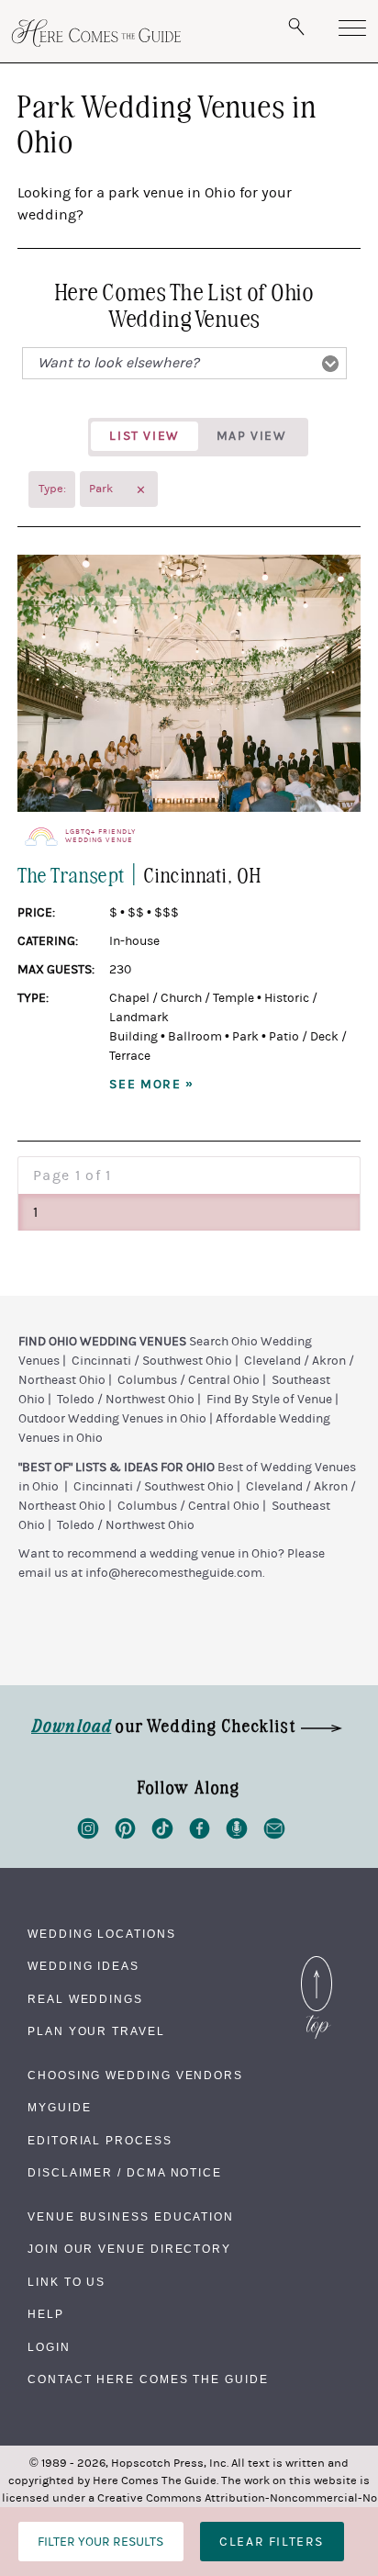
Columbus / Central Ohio (189, 1380)
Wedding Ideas (83, 1966)
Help (46, 2314)
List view (144, 436)
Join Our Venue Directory (129, 2249)
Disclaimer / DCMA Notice (125, 2173)
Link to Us (67, 2282)
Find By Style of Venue (269, 1400)
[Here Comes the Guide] (96, 33)
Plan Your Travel (96, 2031)
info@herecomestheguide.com (174, 1573)
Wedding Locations (102, 1934)
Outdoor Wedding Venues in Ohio (112, 1419)
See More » (152, 1085)
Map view (252, 436)
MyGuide (59, 2108)
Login (49, 2347)
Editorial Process (100, 2141)
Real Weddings (85, 1999)
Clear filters (272, 2542)
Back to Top (317, 1961)
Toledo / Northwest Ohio (126, 1400)
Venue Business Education (131, 2217)
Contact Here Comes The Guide (148, 2379)
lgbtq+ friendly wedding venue (100, 836)
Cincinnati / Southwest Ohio (152, 1361)
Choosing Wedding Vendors (135, 2075)
